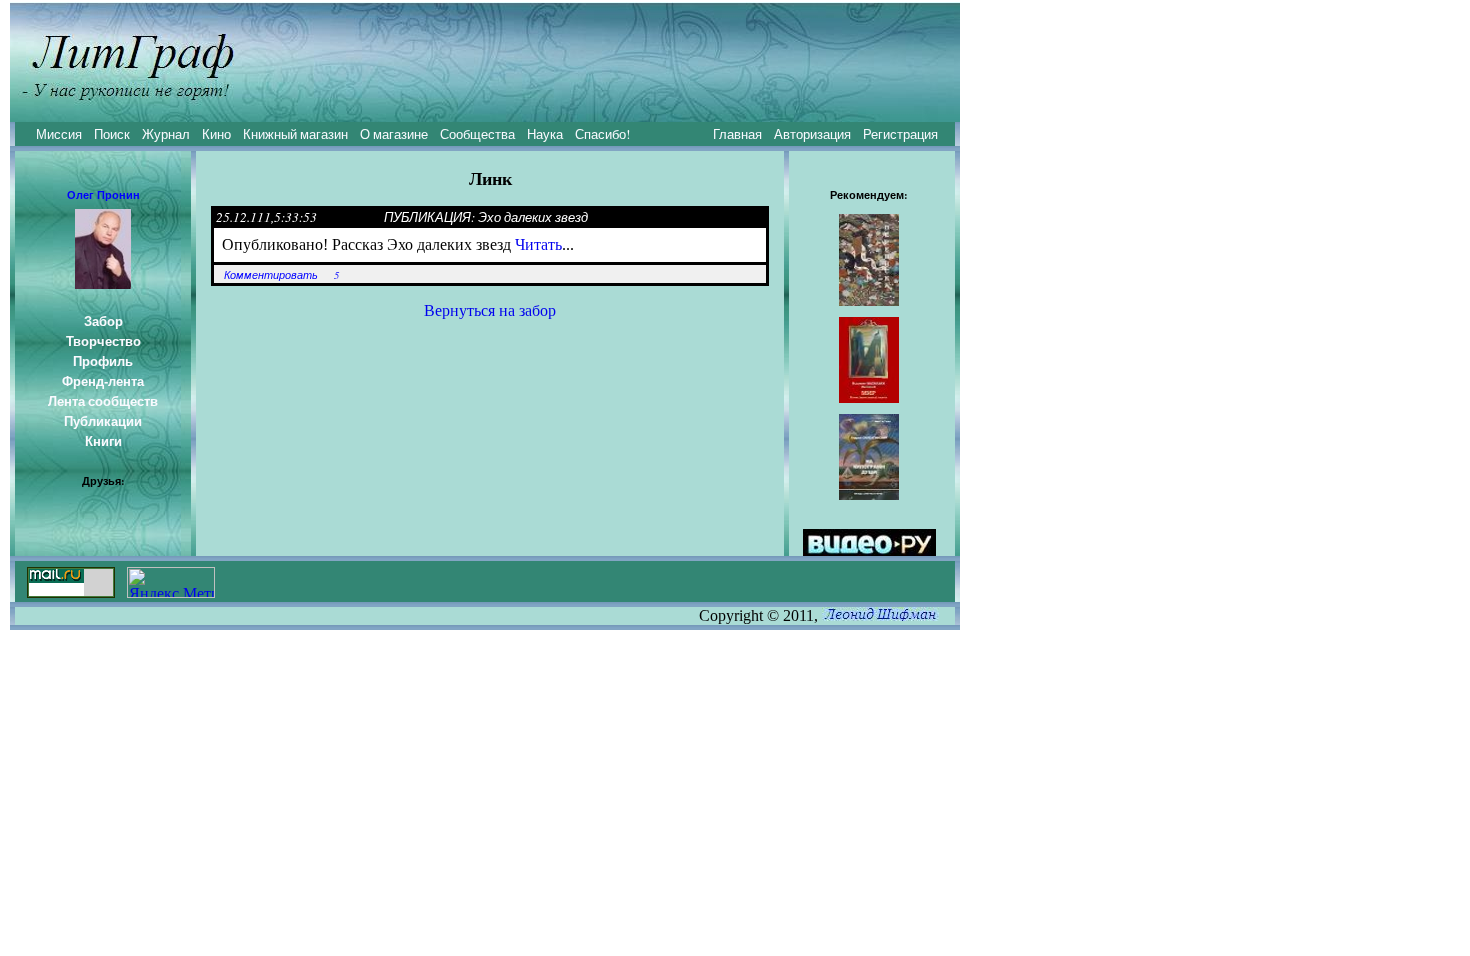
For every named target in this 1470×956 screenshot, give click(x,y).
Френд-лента (103, 381)
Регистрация (900, 134)
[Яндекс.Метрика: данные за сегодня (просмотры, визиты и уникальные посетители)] (171, 582)
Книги (103, 441)
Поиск (112, 134)
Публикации (103, 421)
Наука (545, 134)
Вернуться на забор (490, 310)
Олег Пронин (103, 195)
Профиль (103, 361)
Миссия (59, 134)
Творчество (103, 341)
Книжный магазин (295, 134)
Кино (216, 134)
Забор (103, 321)
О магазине (394, 134)
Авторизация (812, 134)
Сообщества (477, 134)
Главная (737, 134)
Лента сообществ (103, 401)
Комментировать (271, 275)
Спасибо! (602, 134)
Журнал (166, 134)
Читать (538, 244)
